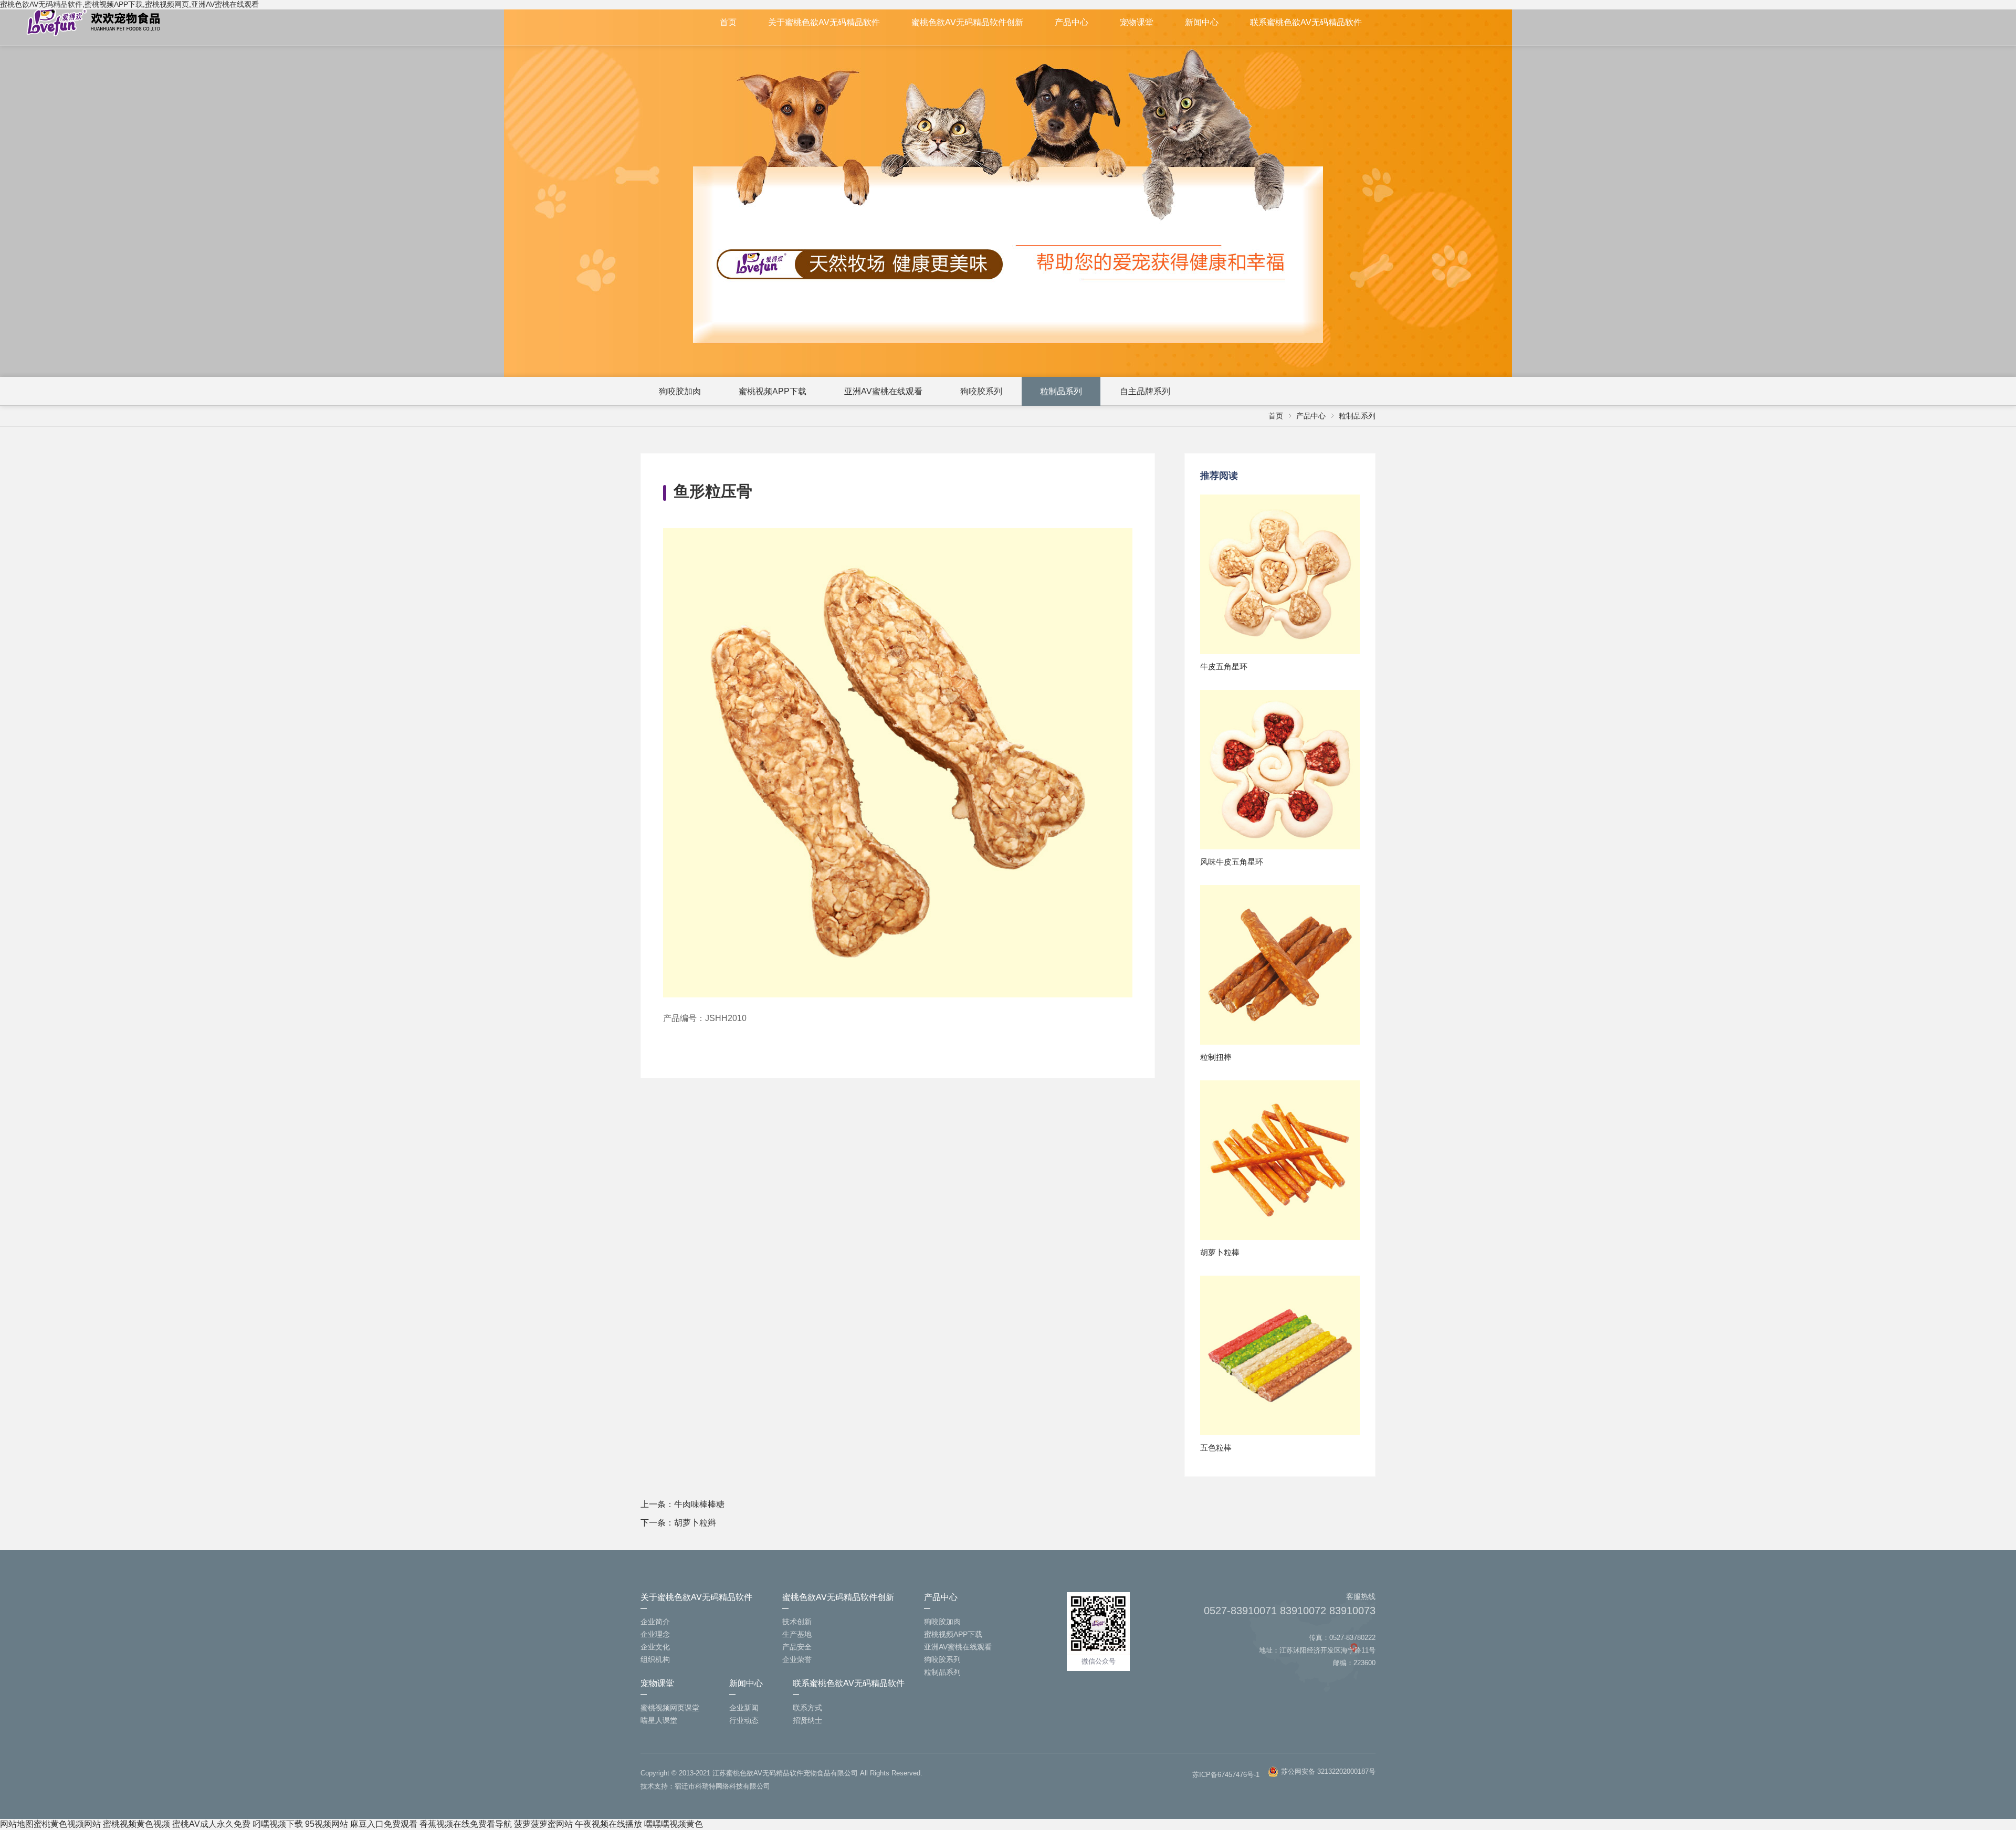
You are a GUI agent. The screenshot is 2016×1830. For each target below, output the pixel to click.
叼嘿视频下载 (278, 1824)
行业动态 (744, 1720)
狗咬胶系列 (981, 391)
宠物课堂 (1137, 22)
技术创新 (797, 1622)
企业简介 (655, 1622)
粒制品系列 (1061, 391)
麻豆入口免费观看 (384, 1824)
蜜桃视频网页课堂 (670, 1708)
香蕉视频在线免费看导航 (466, 1824)
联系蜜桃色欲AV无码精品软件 (1306, 22)
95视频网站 (327, 1824)
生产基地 (797, 1634)
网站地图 (17, 1824)
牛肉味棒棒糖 (699, 1504)
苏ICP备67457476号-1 (1226, 1775)
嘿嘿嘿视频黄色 (674, 1824)
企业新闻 (744, 1708)
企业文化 (655, 1647)
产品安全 (797, 1647)
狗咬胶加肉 (680, 391)
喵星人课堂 (659, 1720)
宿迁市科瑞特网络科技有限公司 (722, 1786)
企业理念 (655, 1634)
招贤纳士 (807, 1720)
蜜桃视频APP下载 (773, 391)
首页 (728, 22)
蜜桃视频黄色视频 (136, 1824)
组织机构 (655, 1659)
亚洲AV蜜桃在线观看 (883, 391)
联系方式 (807, 1708)
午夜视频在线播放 (608, 1824)
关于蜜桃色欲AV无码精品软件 (824, 22)
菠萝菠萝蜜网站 (543, 1824)
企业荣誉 (797, 1659)
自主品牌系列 (1145, 391)
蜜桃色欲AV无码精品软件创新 (967, 22)
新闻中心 (1202, 22)
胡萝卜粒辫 (695, 1523)
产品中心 (1072, 22)
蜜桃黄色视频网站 (67, 1824)
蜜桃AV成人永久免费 (211, 1824)
